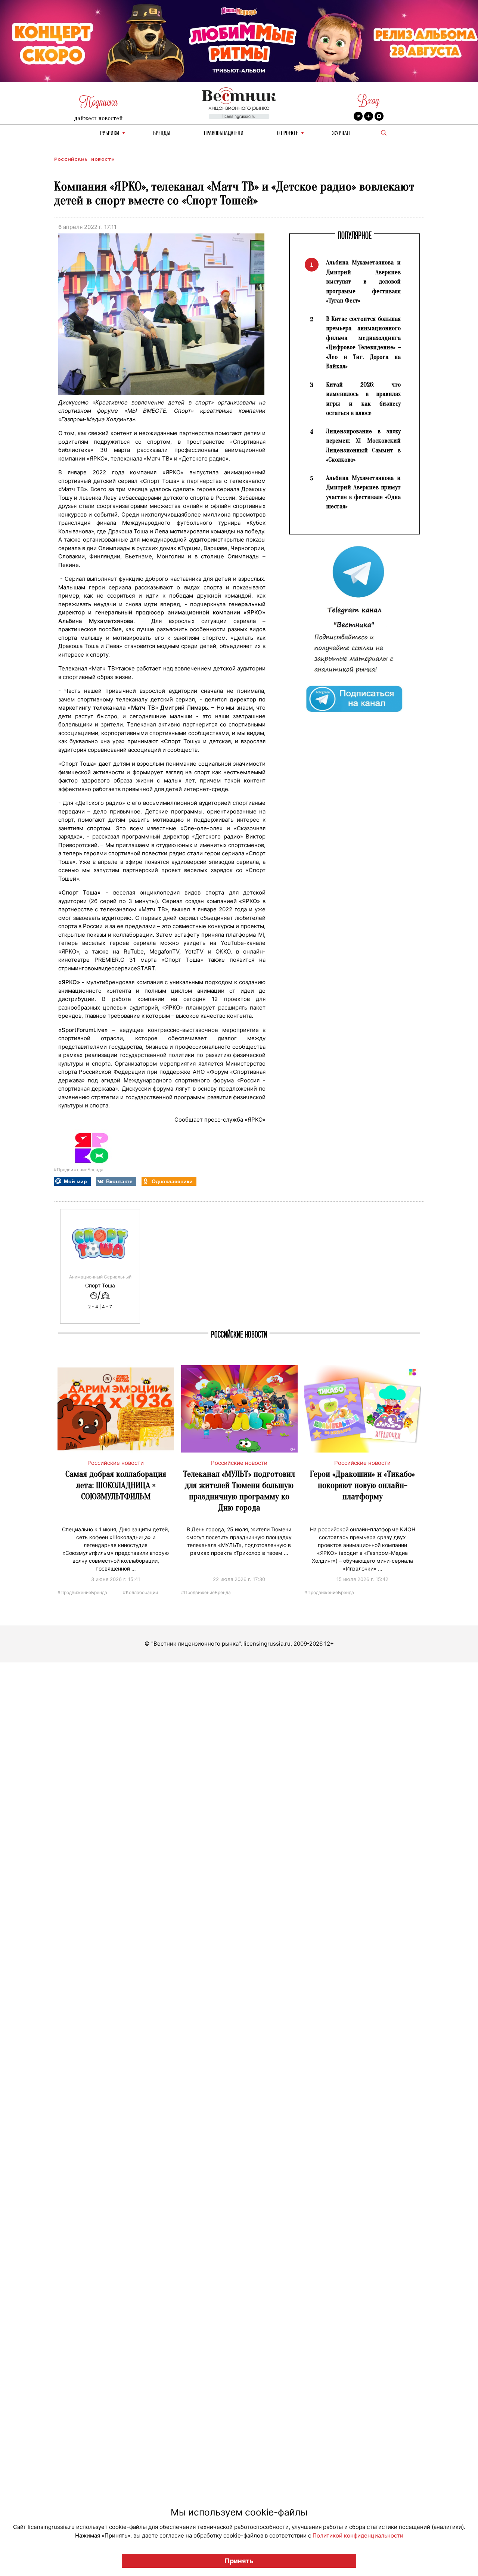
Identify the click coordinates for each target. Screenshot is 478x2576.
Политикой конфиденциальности (358, 2535)
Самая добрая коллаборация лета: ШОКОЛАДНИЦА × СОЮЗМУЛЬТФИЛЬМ (116, 1485)
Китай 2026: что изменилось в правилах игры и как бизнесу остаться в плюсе (363, 399)
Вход (368, 101)
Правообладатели (224, 134)
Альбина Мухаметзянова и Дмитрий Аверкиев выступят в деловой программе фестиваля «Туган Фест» (363, 281)
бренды (162, 134)
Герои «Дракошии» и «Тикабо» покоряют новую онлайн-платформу (362, 1485)
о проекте (288, 134)
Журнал (341, 134)
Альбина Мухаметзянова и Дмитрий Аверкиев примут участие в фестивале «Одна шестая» (363, 492)
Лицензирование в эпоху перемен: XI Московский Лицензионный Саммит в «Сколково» (363, 446)
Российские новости (84, 159)
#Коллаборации (140, 1592)
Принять (239, 2561)
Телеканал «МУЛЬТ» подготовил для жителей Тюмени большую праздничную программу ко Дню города (239, 1491)
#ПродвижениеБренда (79, 1170)
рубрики (110, 134)
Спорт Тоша (100, 1286)
